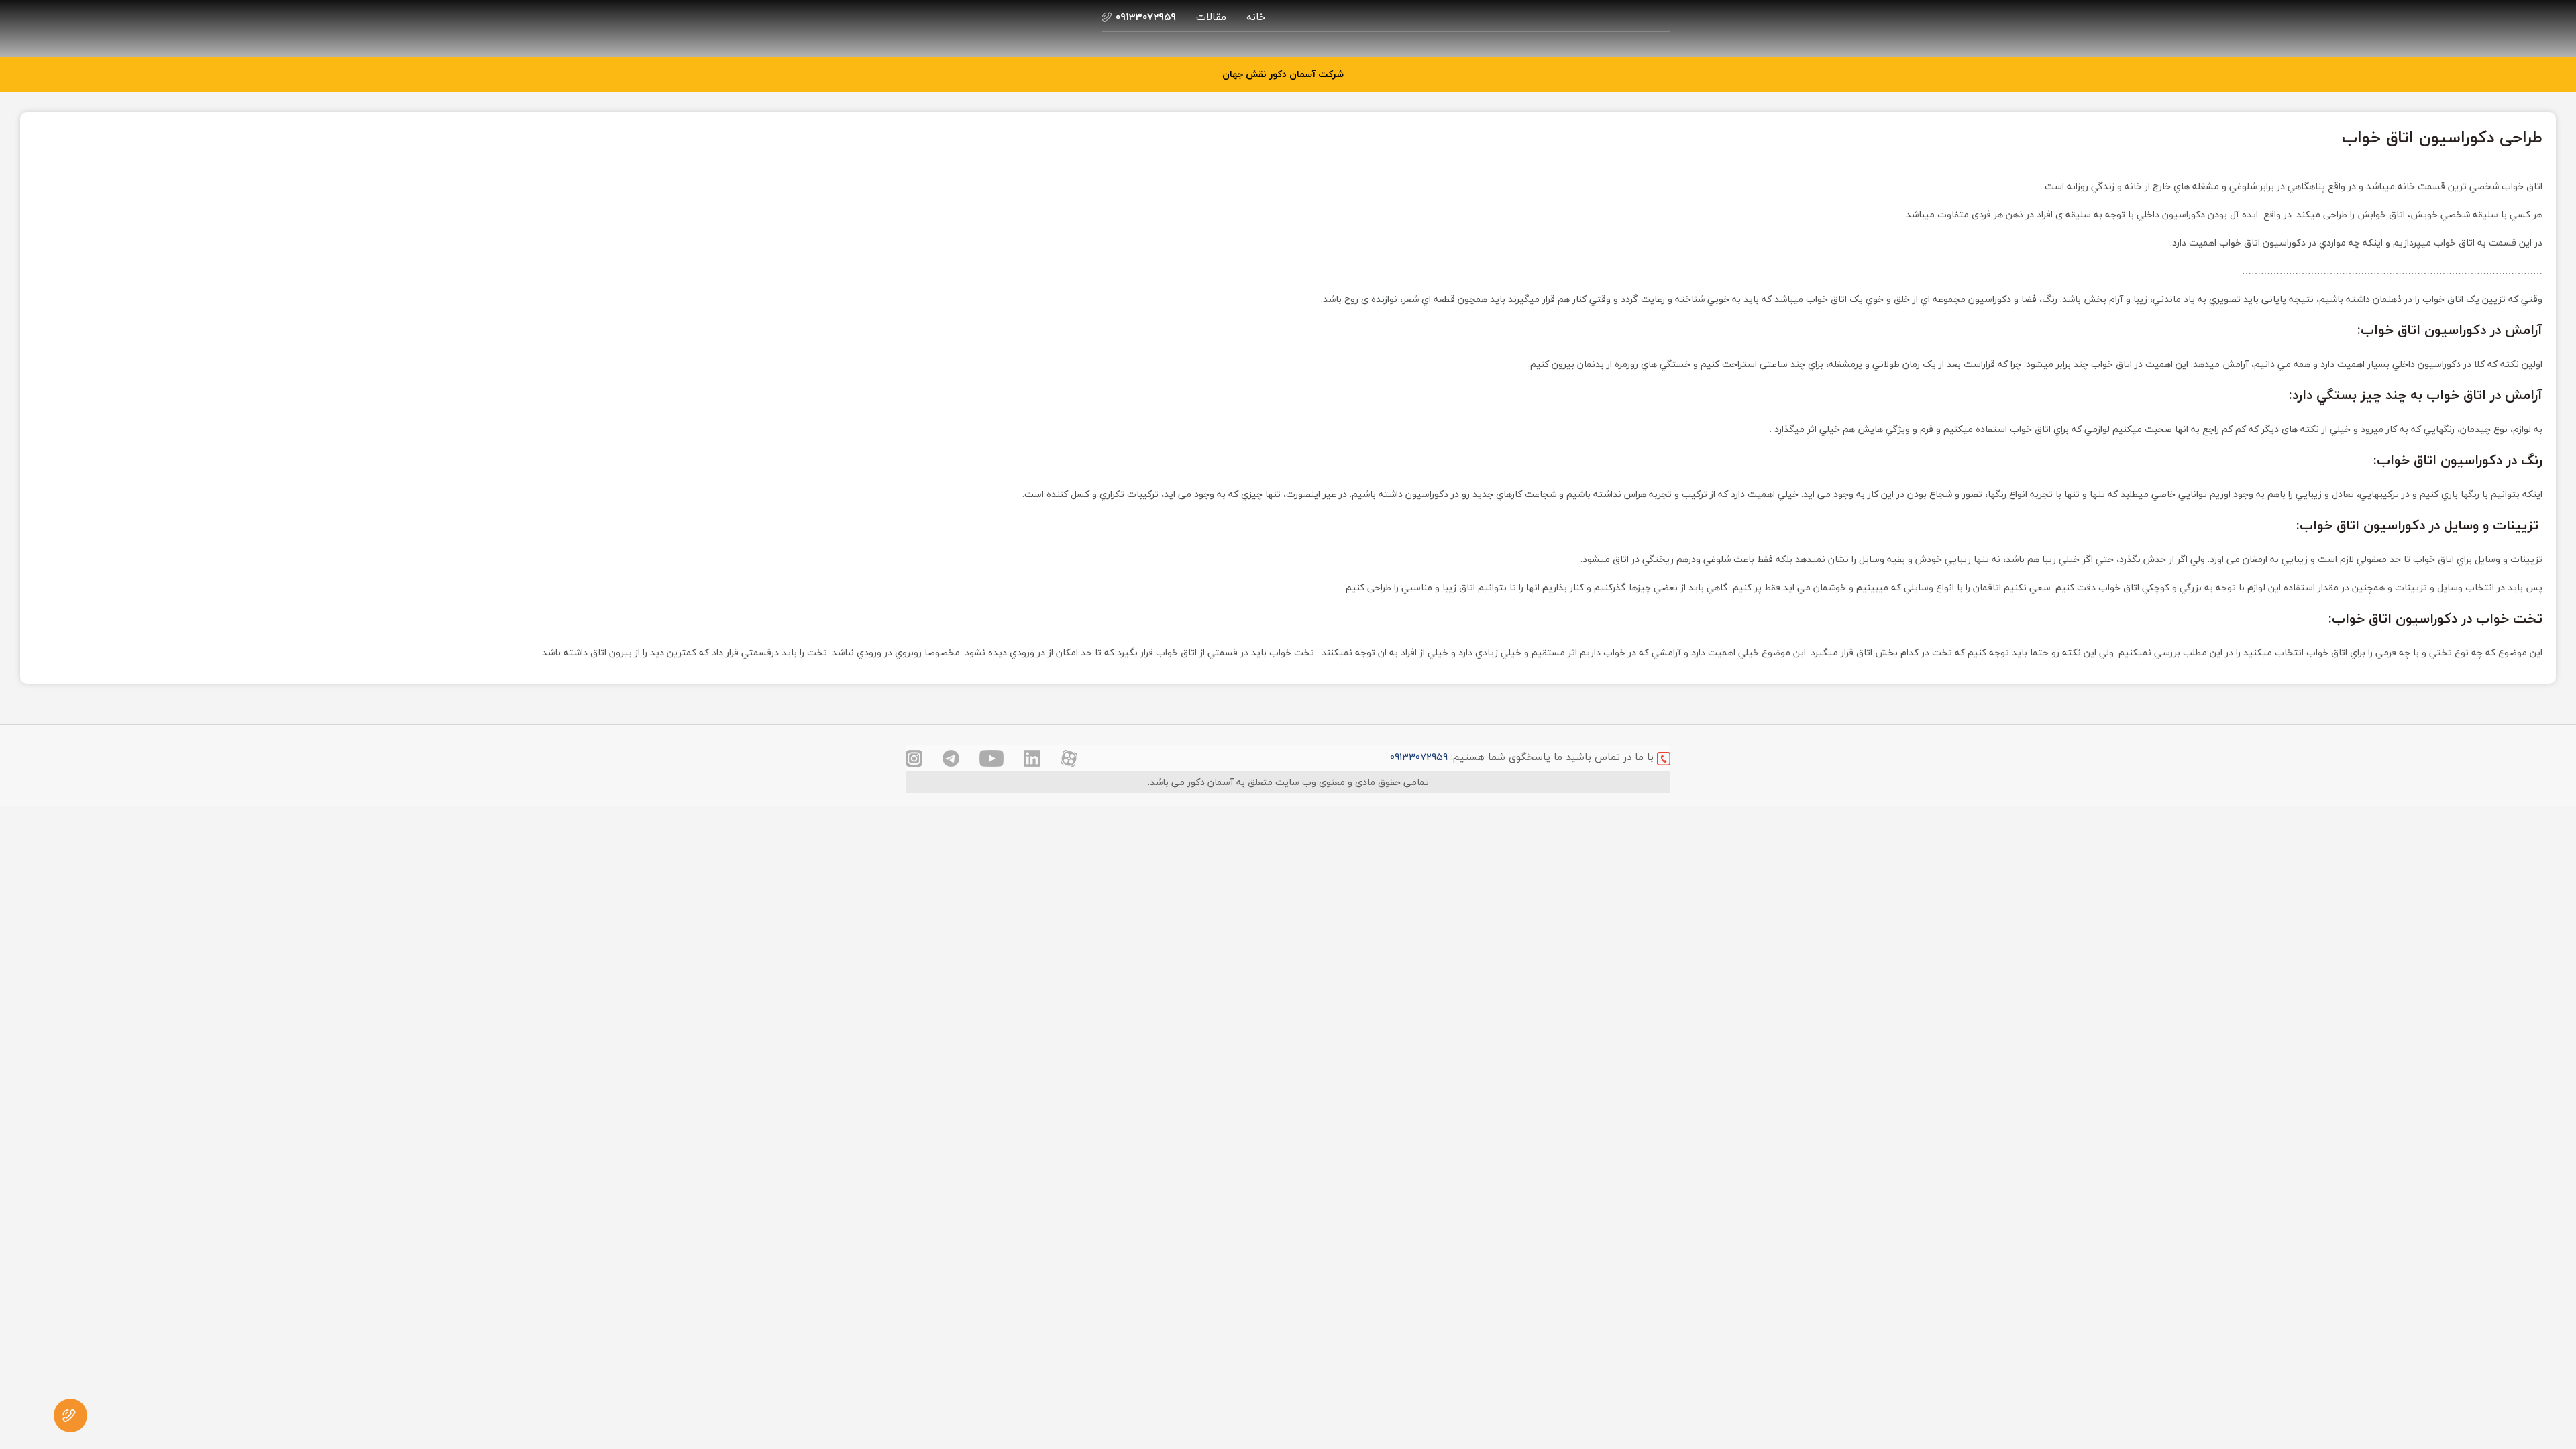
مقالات (1211, 17)
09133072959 (1419, 757)
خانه (1256, 17)
